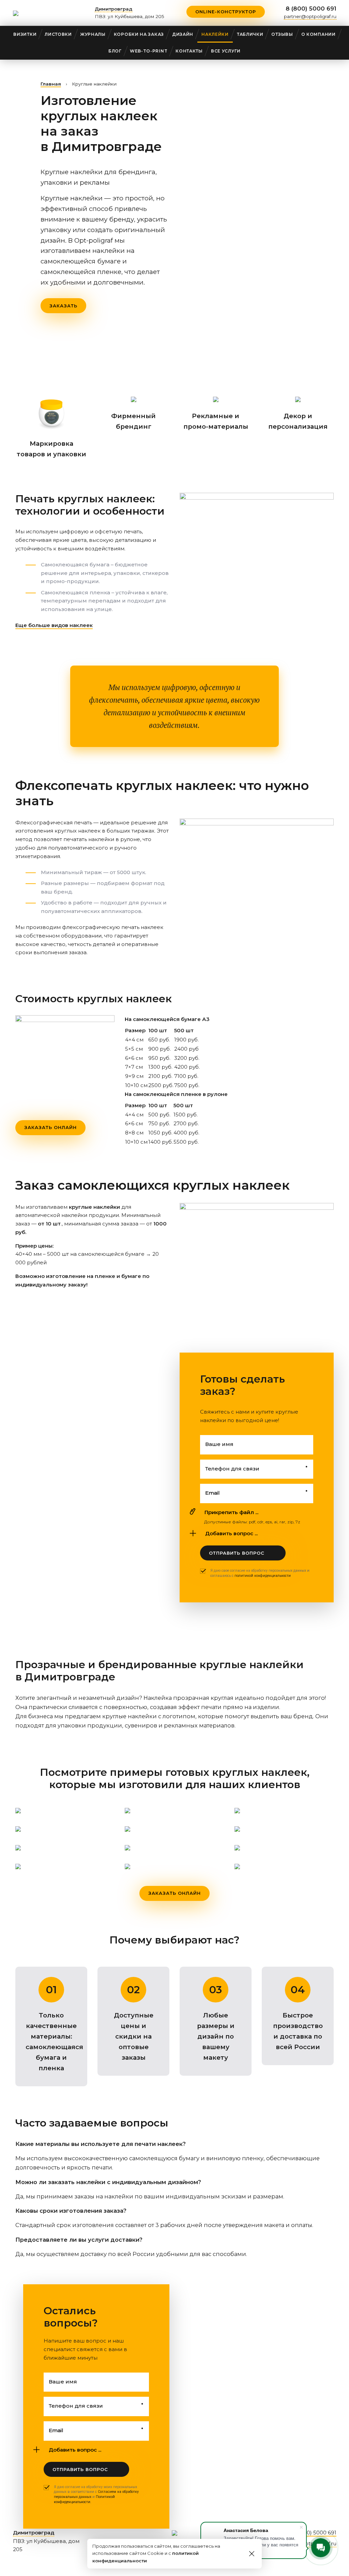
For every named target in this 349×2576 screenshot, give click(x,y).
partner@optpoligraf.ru (310, 16)
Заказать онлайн (50, 1127)
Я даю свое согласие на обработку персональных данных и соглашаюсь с (260, 1573)
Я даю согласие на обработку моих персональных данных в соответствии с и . (96, 2494)
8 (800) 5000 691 (311, 9)
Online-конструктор (226, 12)
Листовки (58, 34)
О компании (318, 34)
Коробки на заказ (139, 34)
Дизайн (183, 34)
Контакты (189, 51)
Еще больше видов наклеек (54, 625)
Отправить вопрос (237, 1553)
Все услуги (226, 51)
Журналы (93, 34)
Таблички (250, 34)
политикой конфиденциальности (263, 1576)
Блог (115, 51)
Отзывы (282, 34)
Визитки (25, 34)
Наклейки (215, 34)
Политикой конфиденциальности (84, 2499)
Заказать (63, 306)
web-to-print (149, 51)
